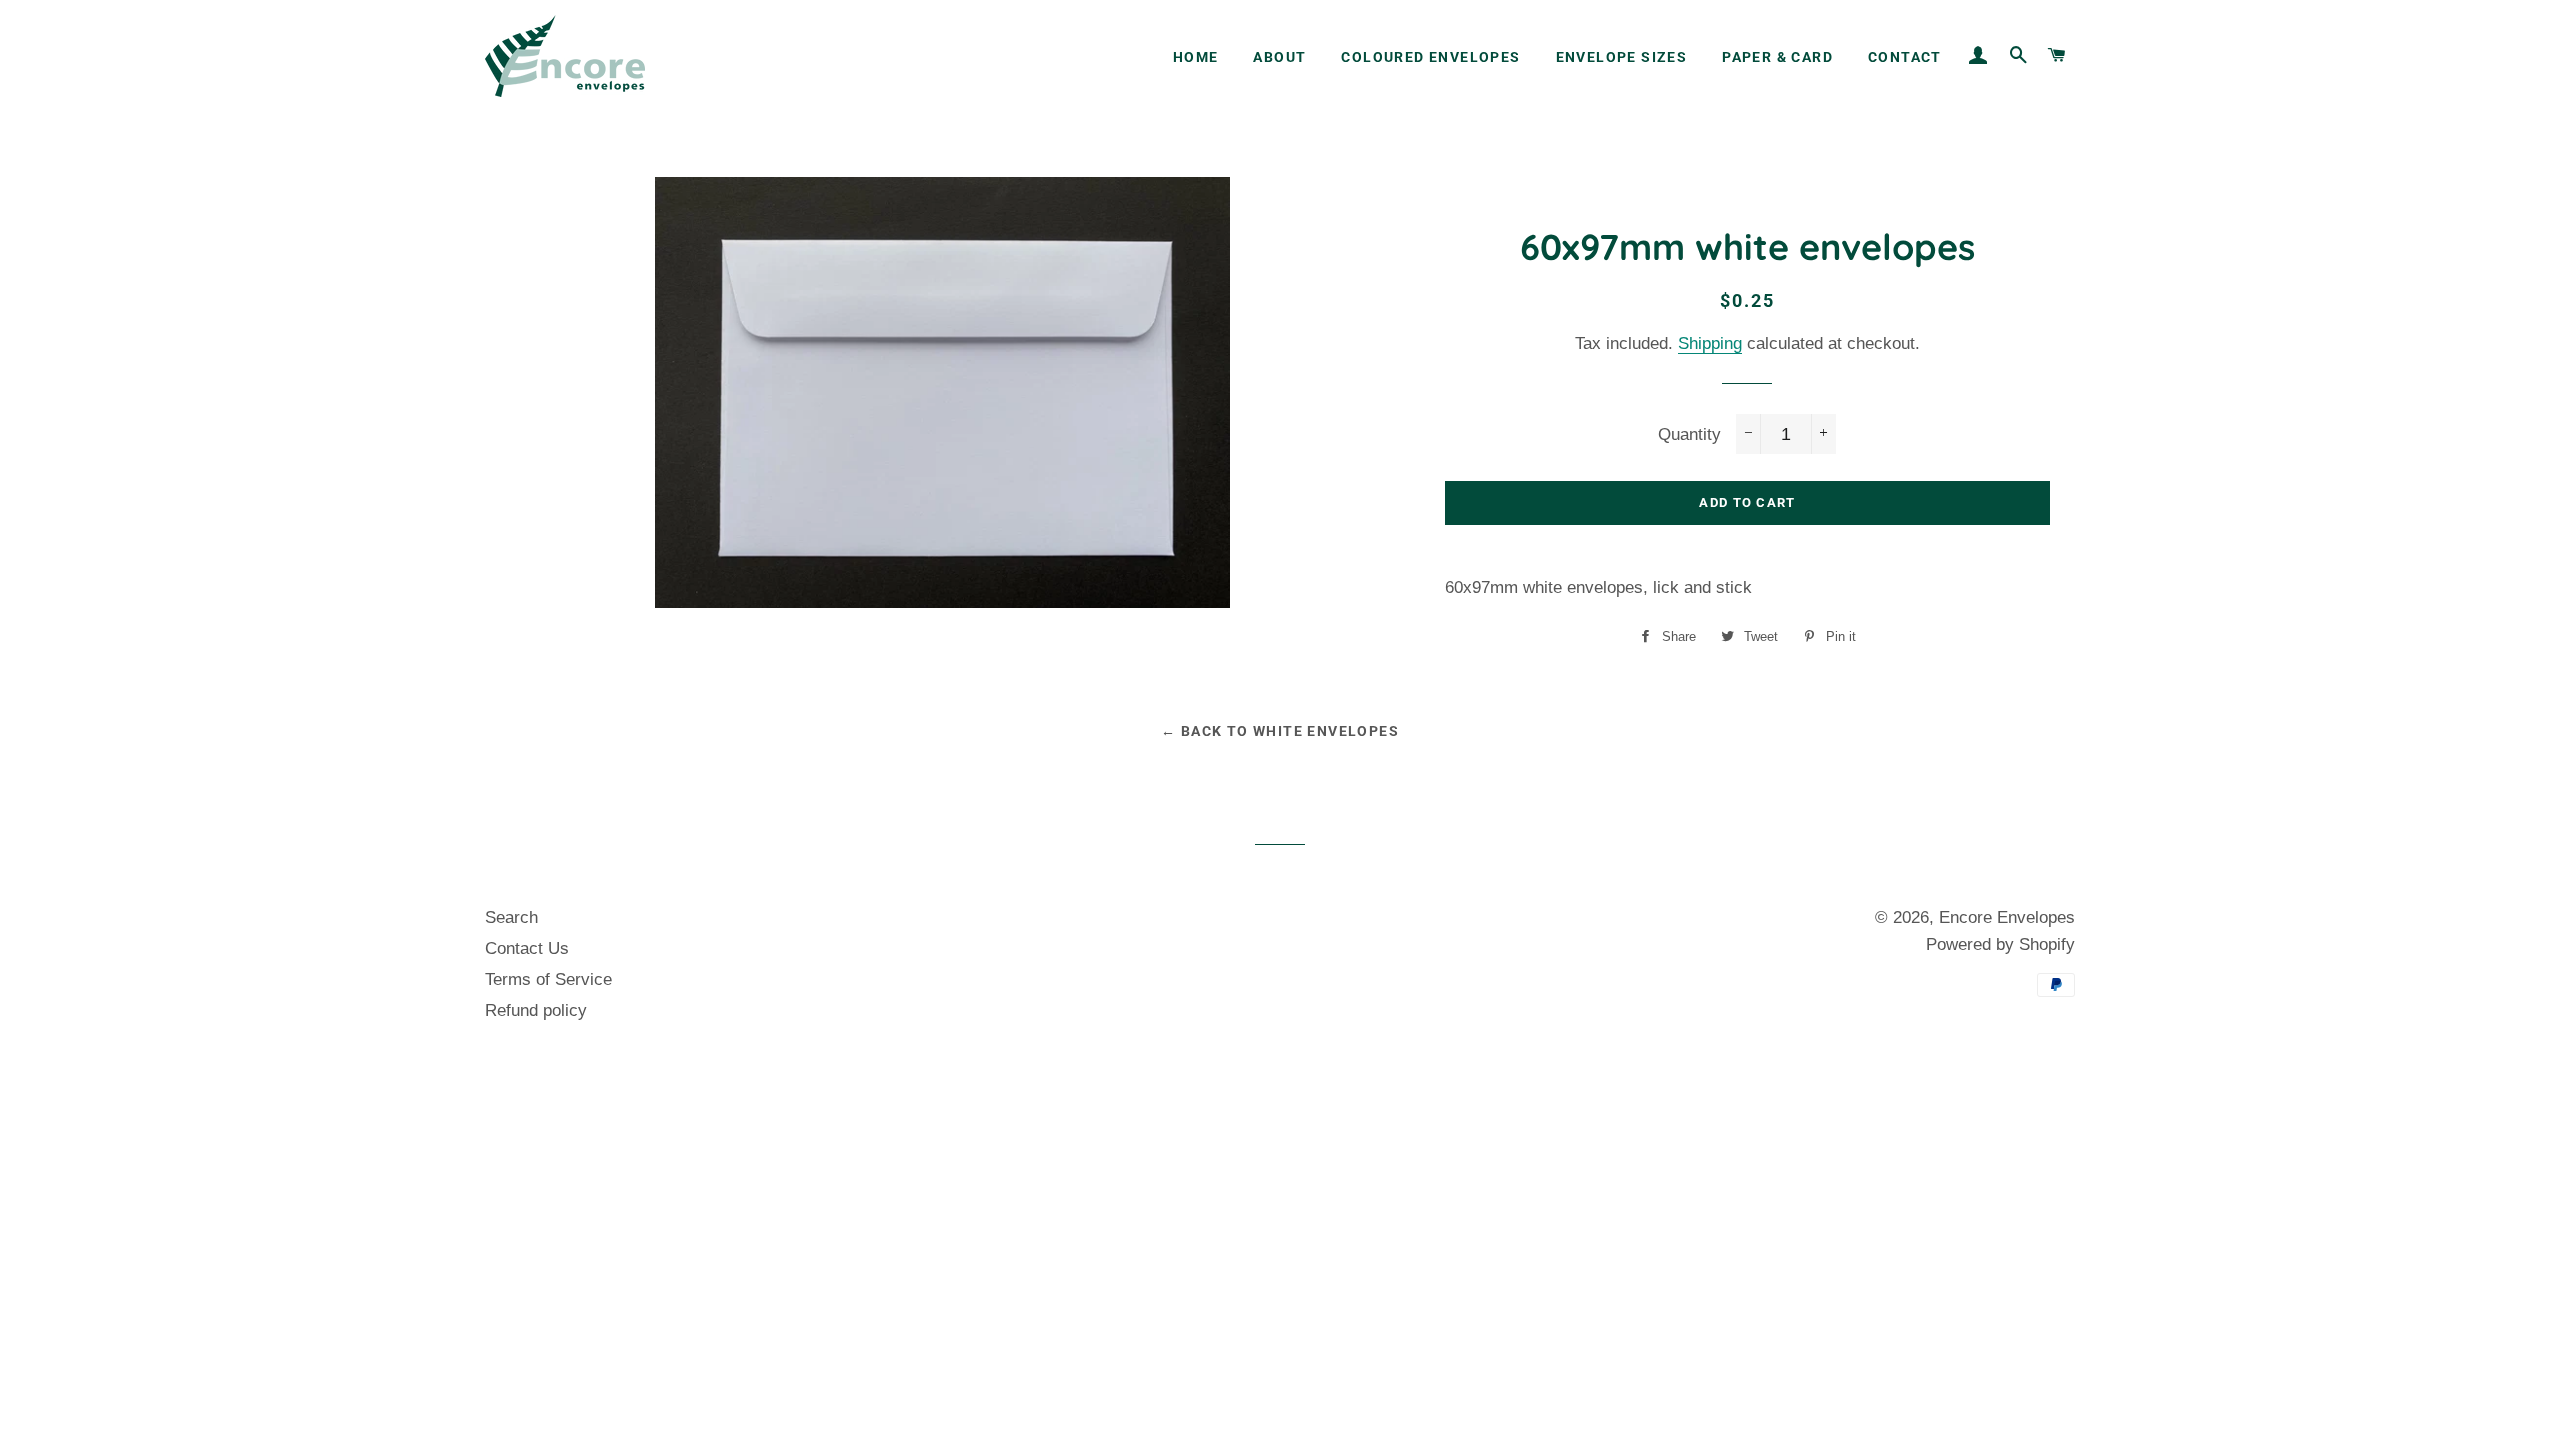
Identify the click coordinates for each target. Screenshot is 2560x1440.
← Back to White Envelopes (1280, 731)
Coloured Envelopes (1430, 57)
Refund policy (536, 1010)
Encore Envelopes (2007, 917)
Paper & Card (1777, 57)
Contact (1905, 57)
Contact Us (527, 948)
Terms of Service (548, 979)
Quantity (1689, 434)
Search (511, 917)
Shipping (1710, 343)
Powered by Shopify (2000, 944)
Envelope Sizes (1622, 57)
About (1279, 57)
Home (1196, 57)
